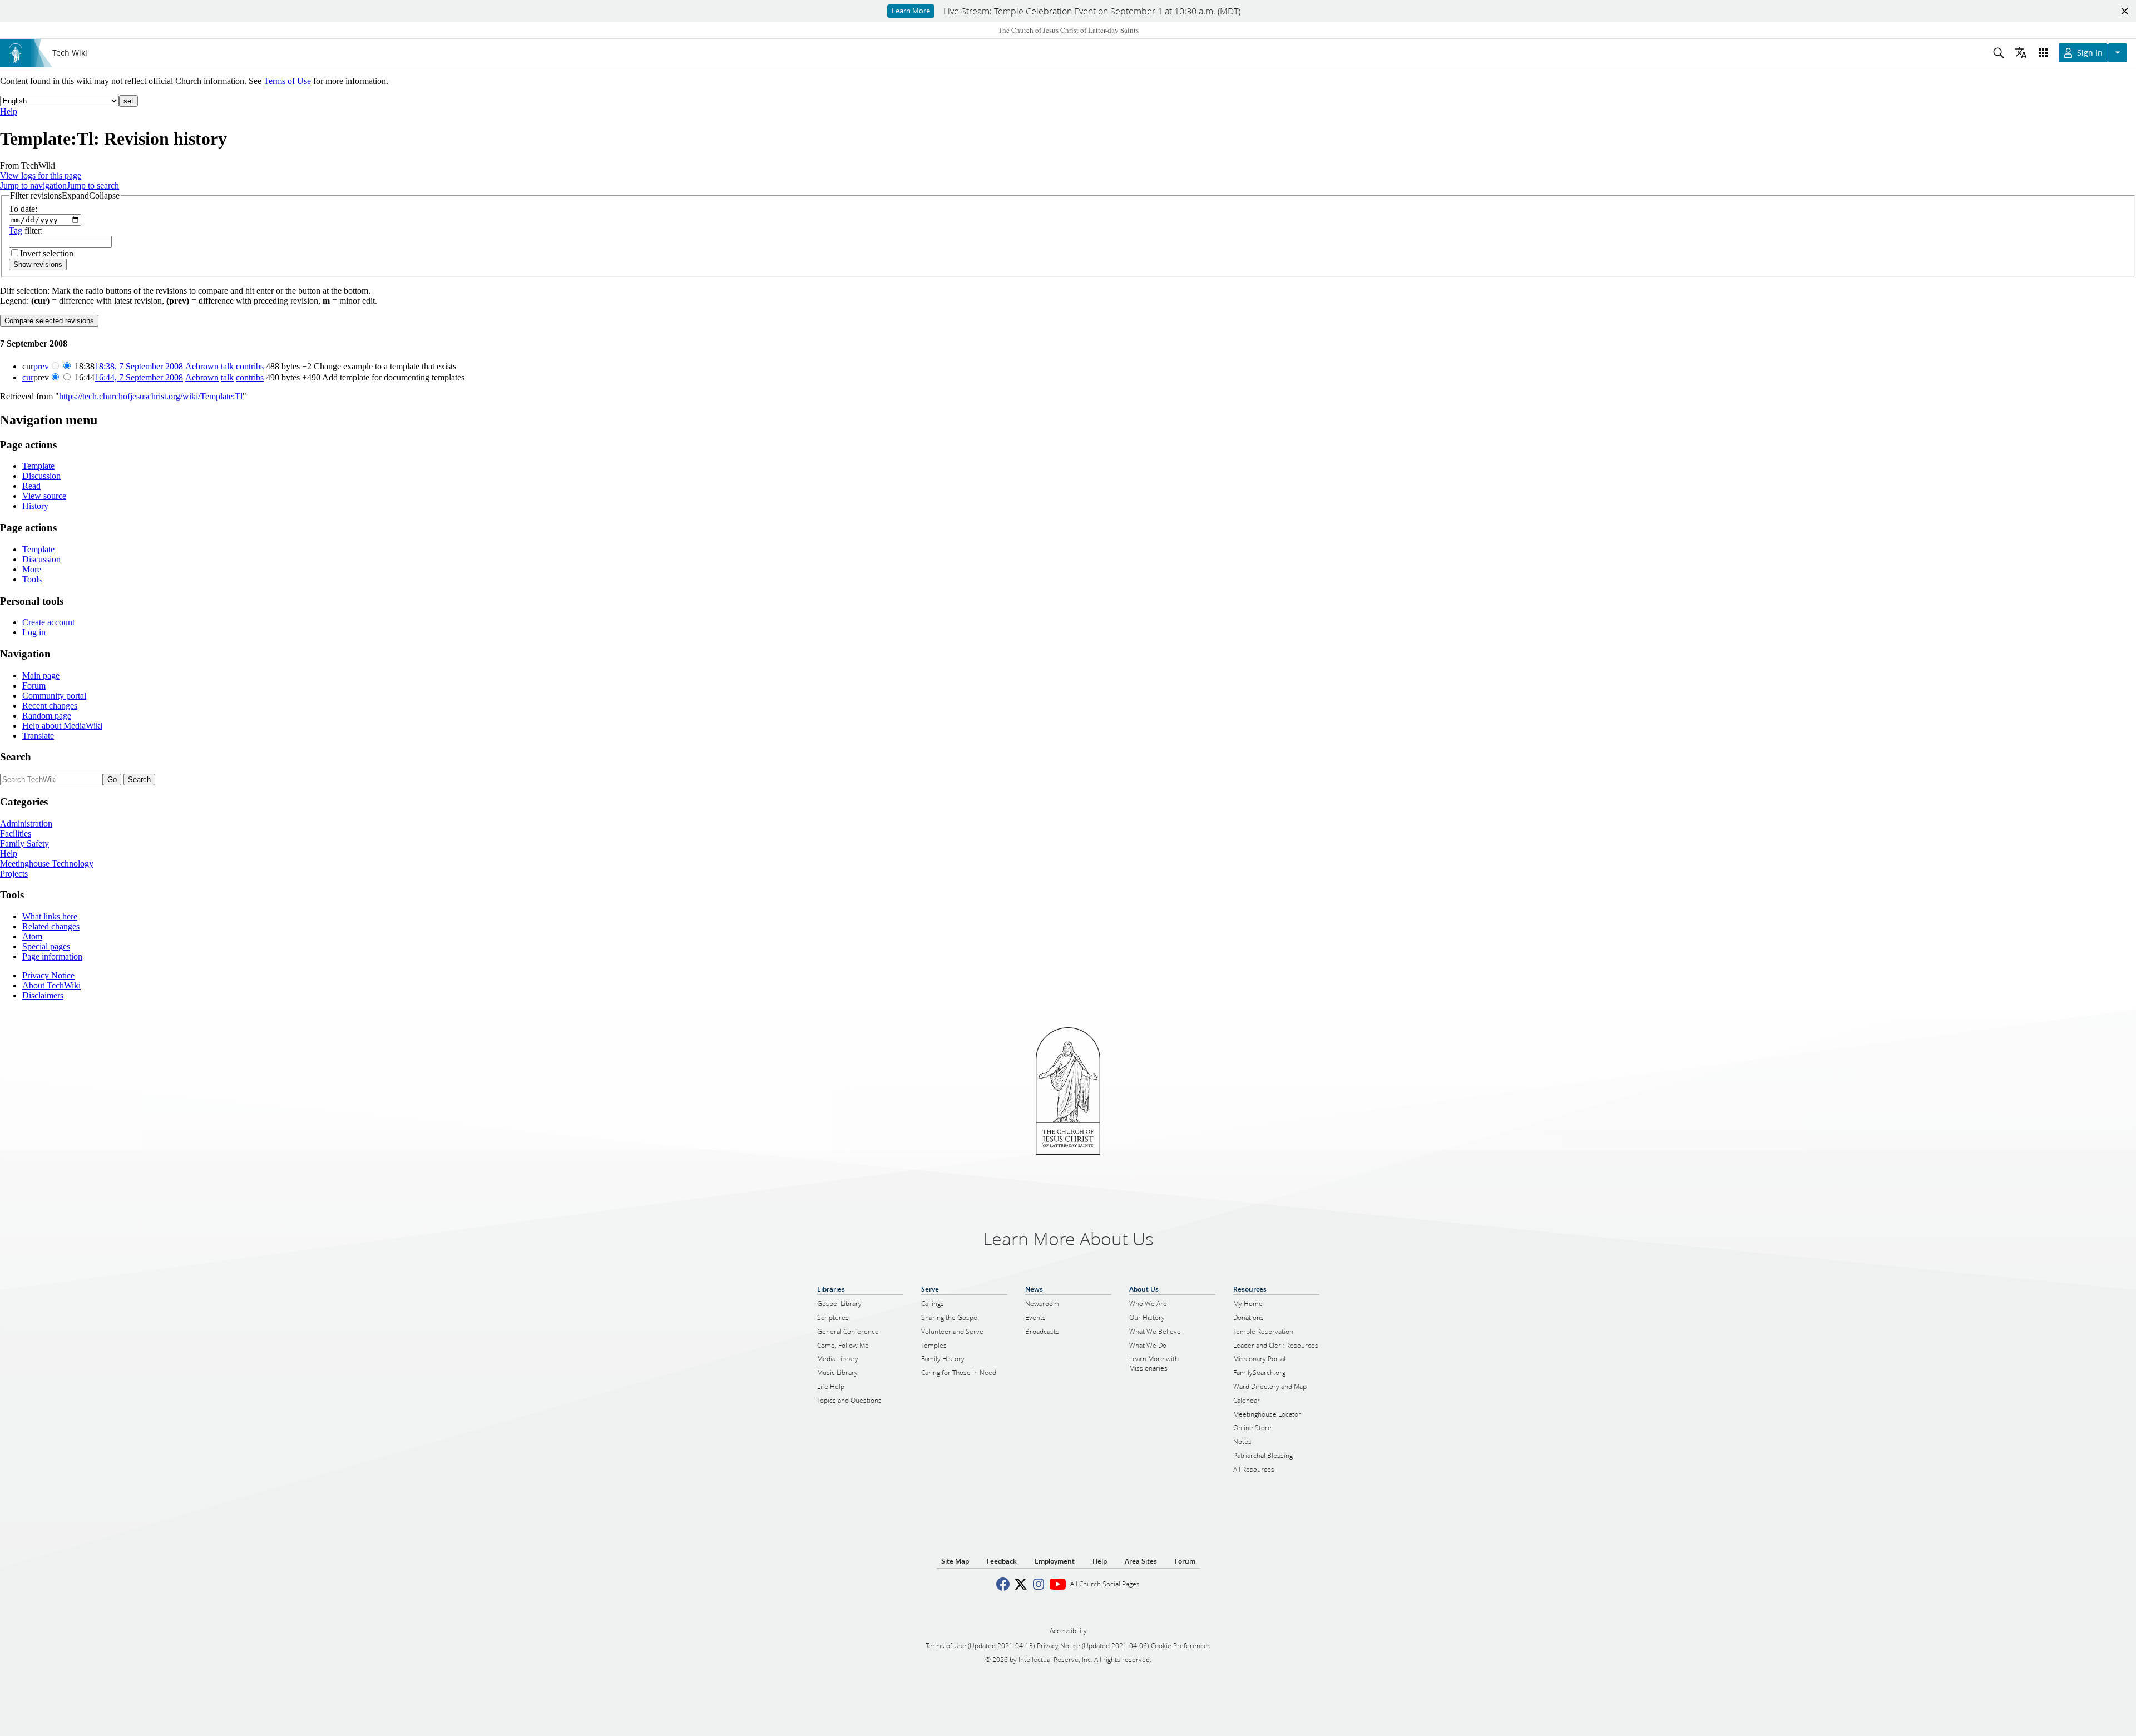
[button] (65, 196)
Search (16, 757)
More (32, 569)
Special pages (46, 946)
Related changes (51, 926)
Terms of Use (287, 81)
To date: (23, 209)
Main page (41, 676)
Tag (16, 231)
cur (28, 377)
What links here (50, 916)
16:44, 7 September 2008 (139, 377)
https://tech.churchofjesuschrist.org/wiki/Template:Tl (151, 396)
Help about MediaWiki (62, 726)
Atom (32, 936)
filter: (26, 231)
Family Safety (24, 844)
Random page (47, 716)
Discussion (41, 476)
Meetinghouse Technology (47, 864)
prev (41, 366)
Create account (48, 622)
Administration (26, 824)
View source (44, 496)
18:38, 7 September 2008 (139, 366)
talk (227, 366)
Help (9, 112)
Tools (32, 579)
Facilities (16, 834)
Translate (38, 736)
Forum (34, 686)
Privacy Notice (48, 975)
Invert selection (47, 253)
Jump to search (93, 186)
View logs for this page (41, 175)
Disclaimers (43, 995)
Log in (34, 632)
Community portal (54, 696)
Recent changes (50, 706)
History (35, 506)
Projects (14, 874)
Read (31, 486)
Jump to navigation (33, 186)
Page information (52, 956)
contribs (250, 366)
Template (38, 466)
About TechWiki (51, 985)
